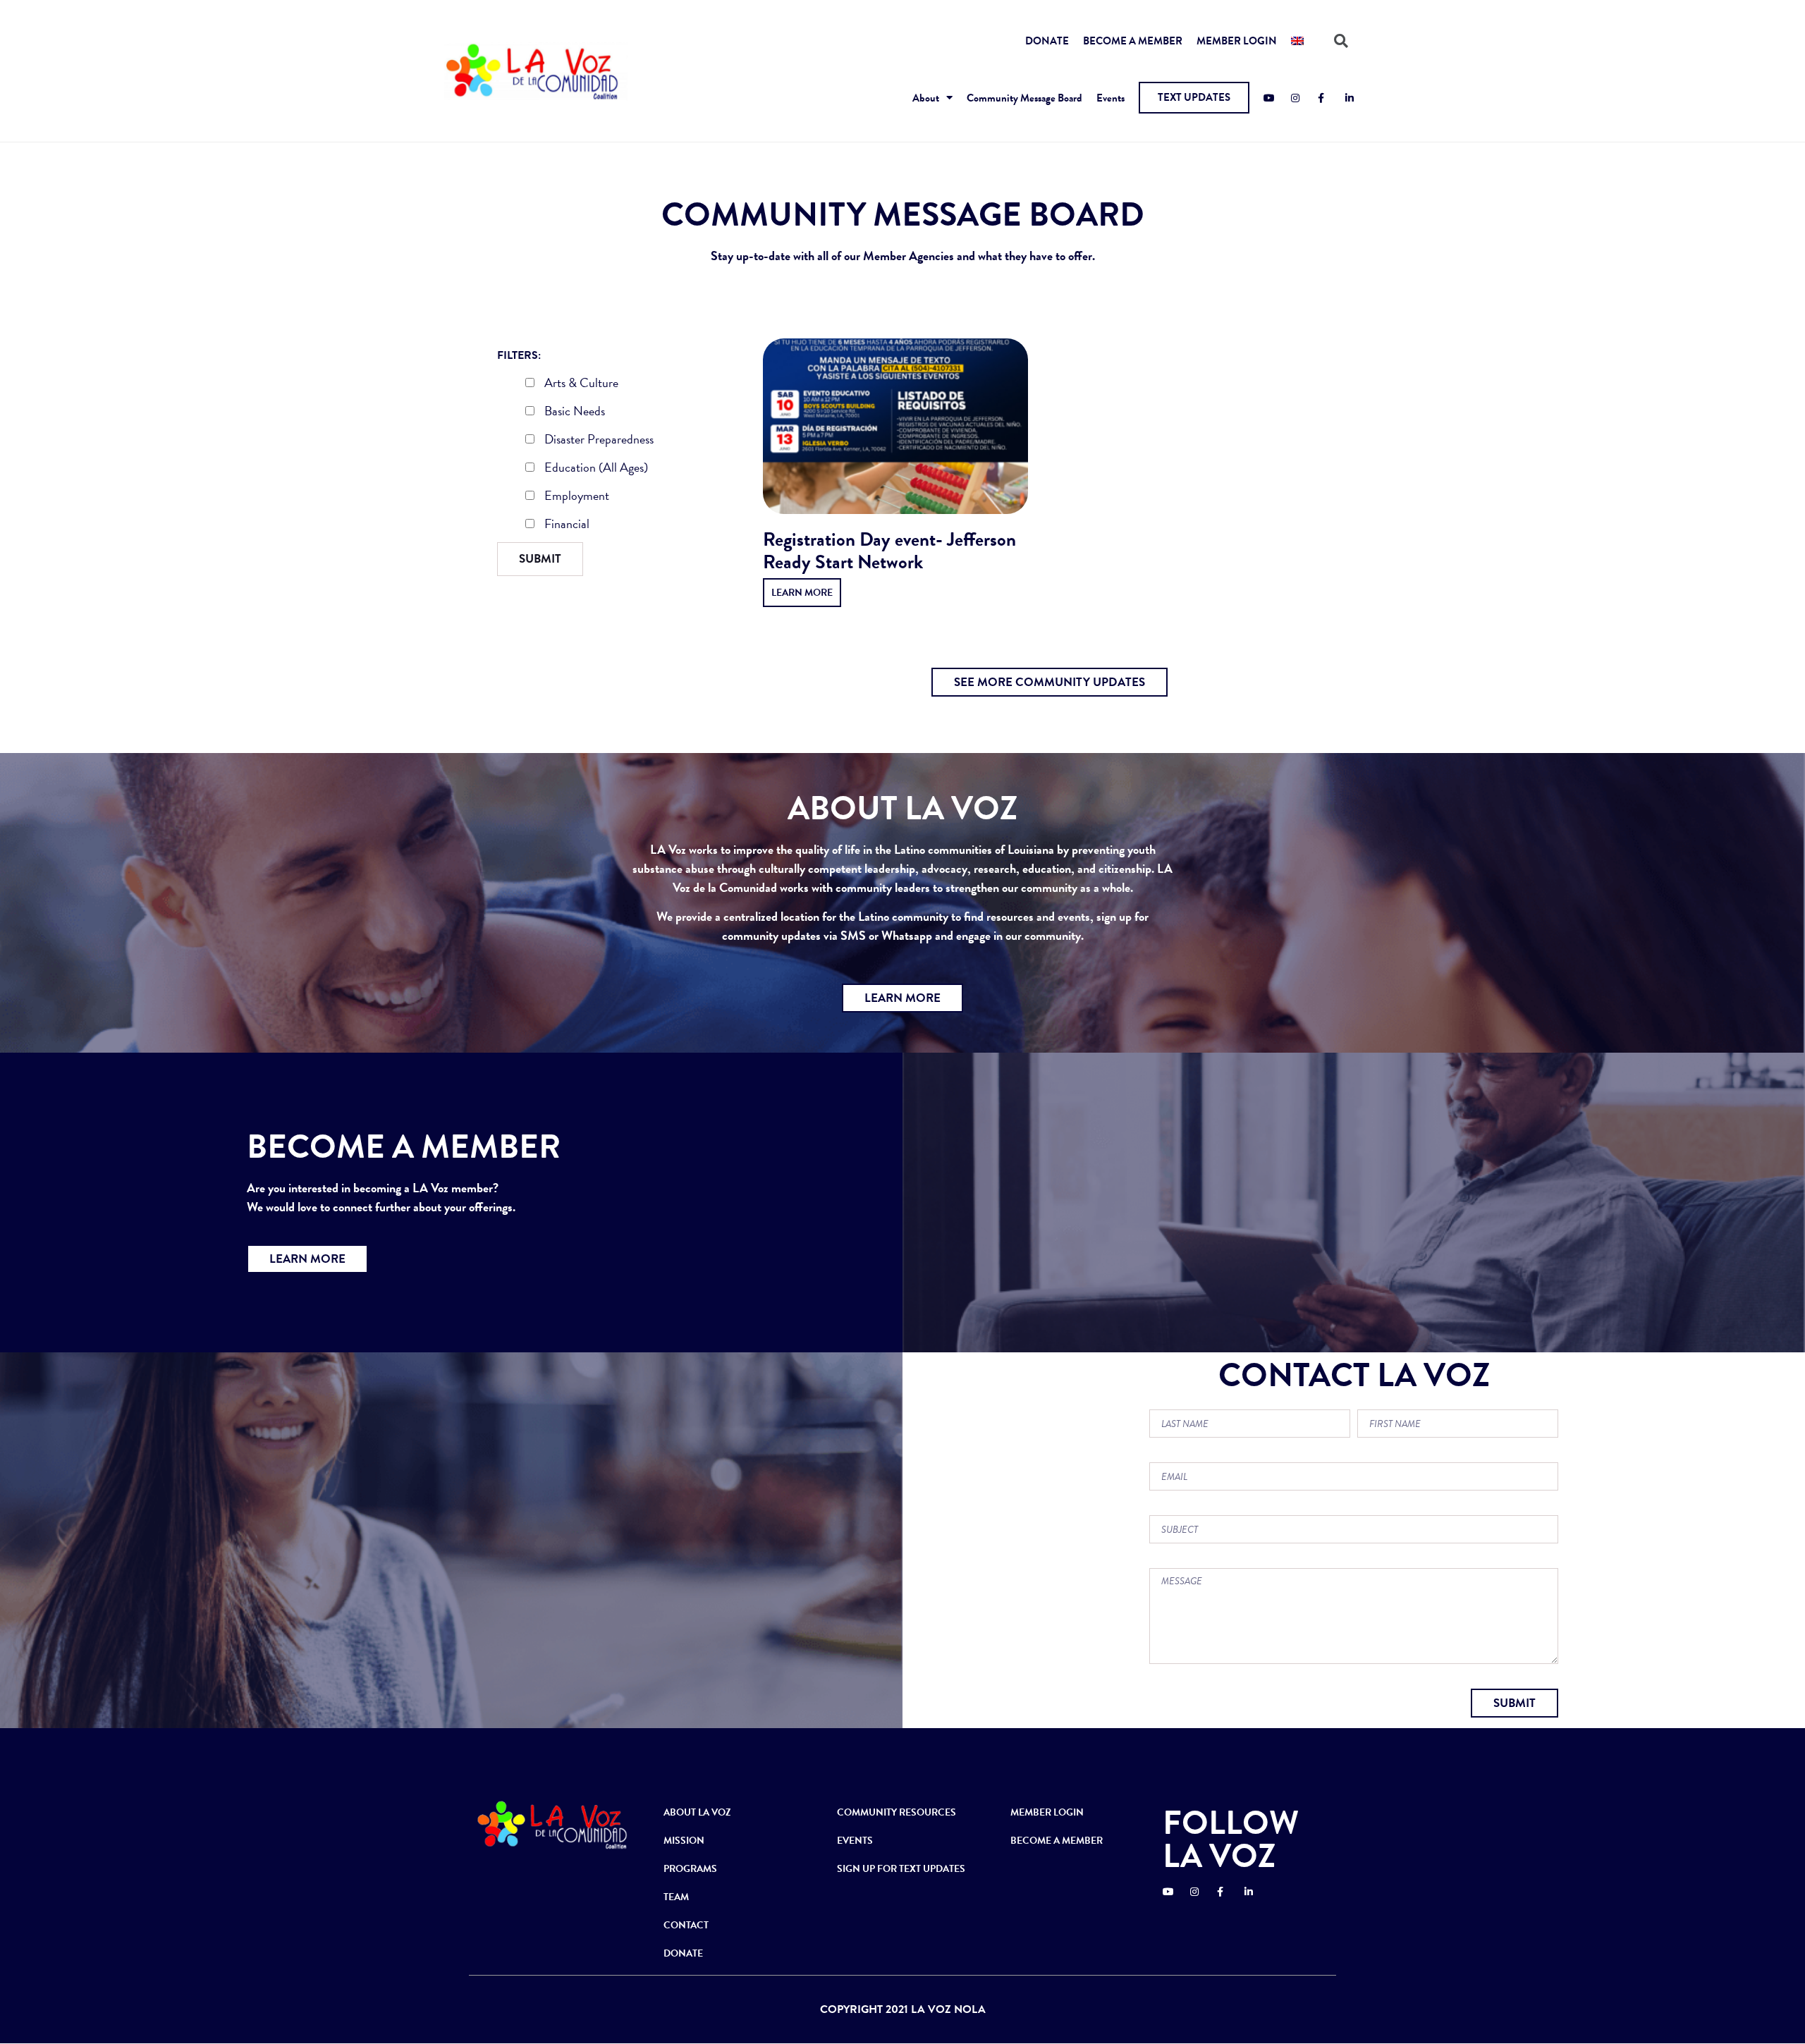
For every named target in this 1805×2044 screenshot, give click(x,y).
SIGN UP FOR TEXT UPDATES (901, 1869)
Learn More (802, 593)
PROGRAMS (690, 1869)
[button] (1194, 98)
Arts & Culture (580, 384)
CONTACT (686, 1925)
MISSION (684, 1841)
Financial (565, 525)
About (926, 98)
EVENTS (855, 1841)
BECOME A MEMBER (1133, 41)
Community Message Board (1024, 98)
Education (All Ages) (595, 469)
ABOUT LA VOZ (697, 1812)
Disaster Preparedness (598, 441)
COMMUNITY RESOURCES (897, 1812)
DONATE (1047, 41)
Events (1110, 98)
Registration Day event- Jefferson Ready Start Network (889, 551)
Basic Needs (573, 412)
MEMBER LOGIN (1237, 41)
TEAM (676, 1897)
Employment (575, 497)
